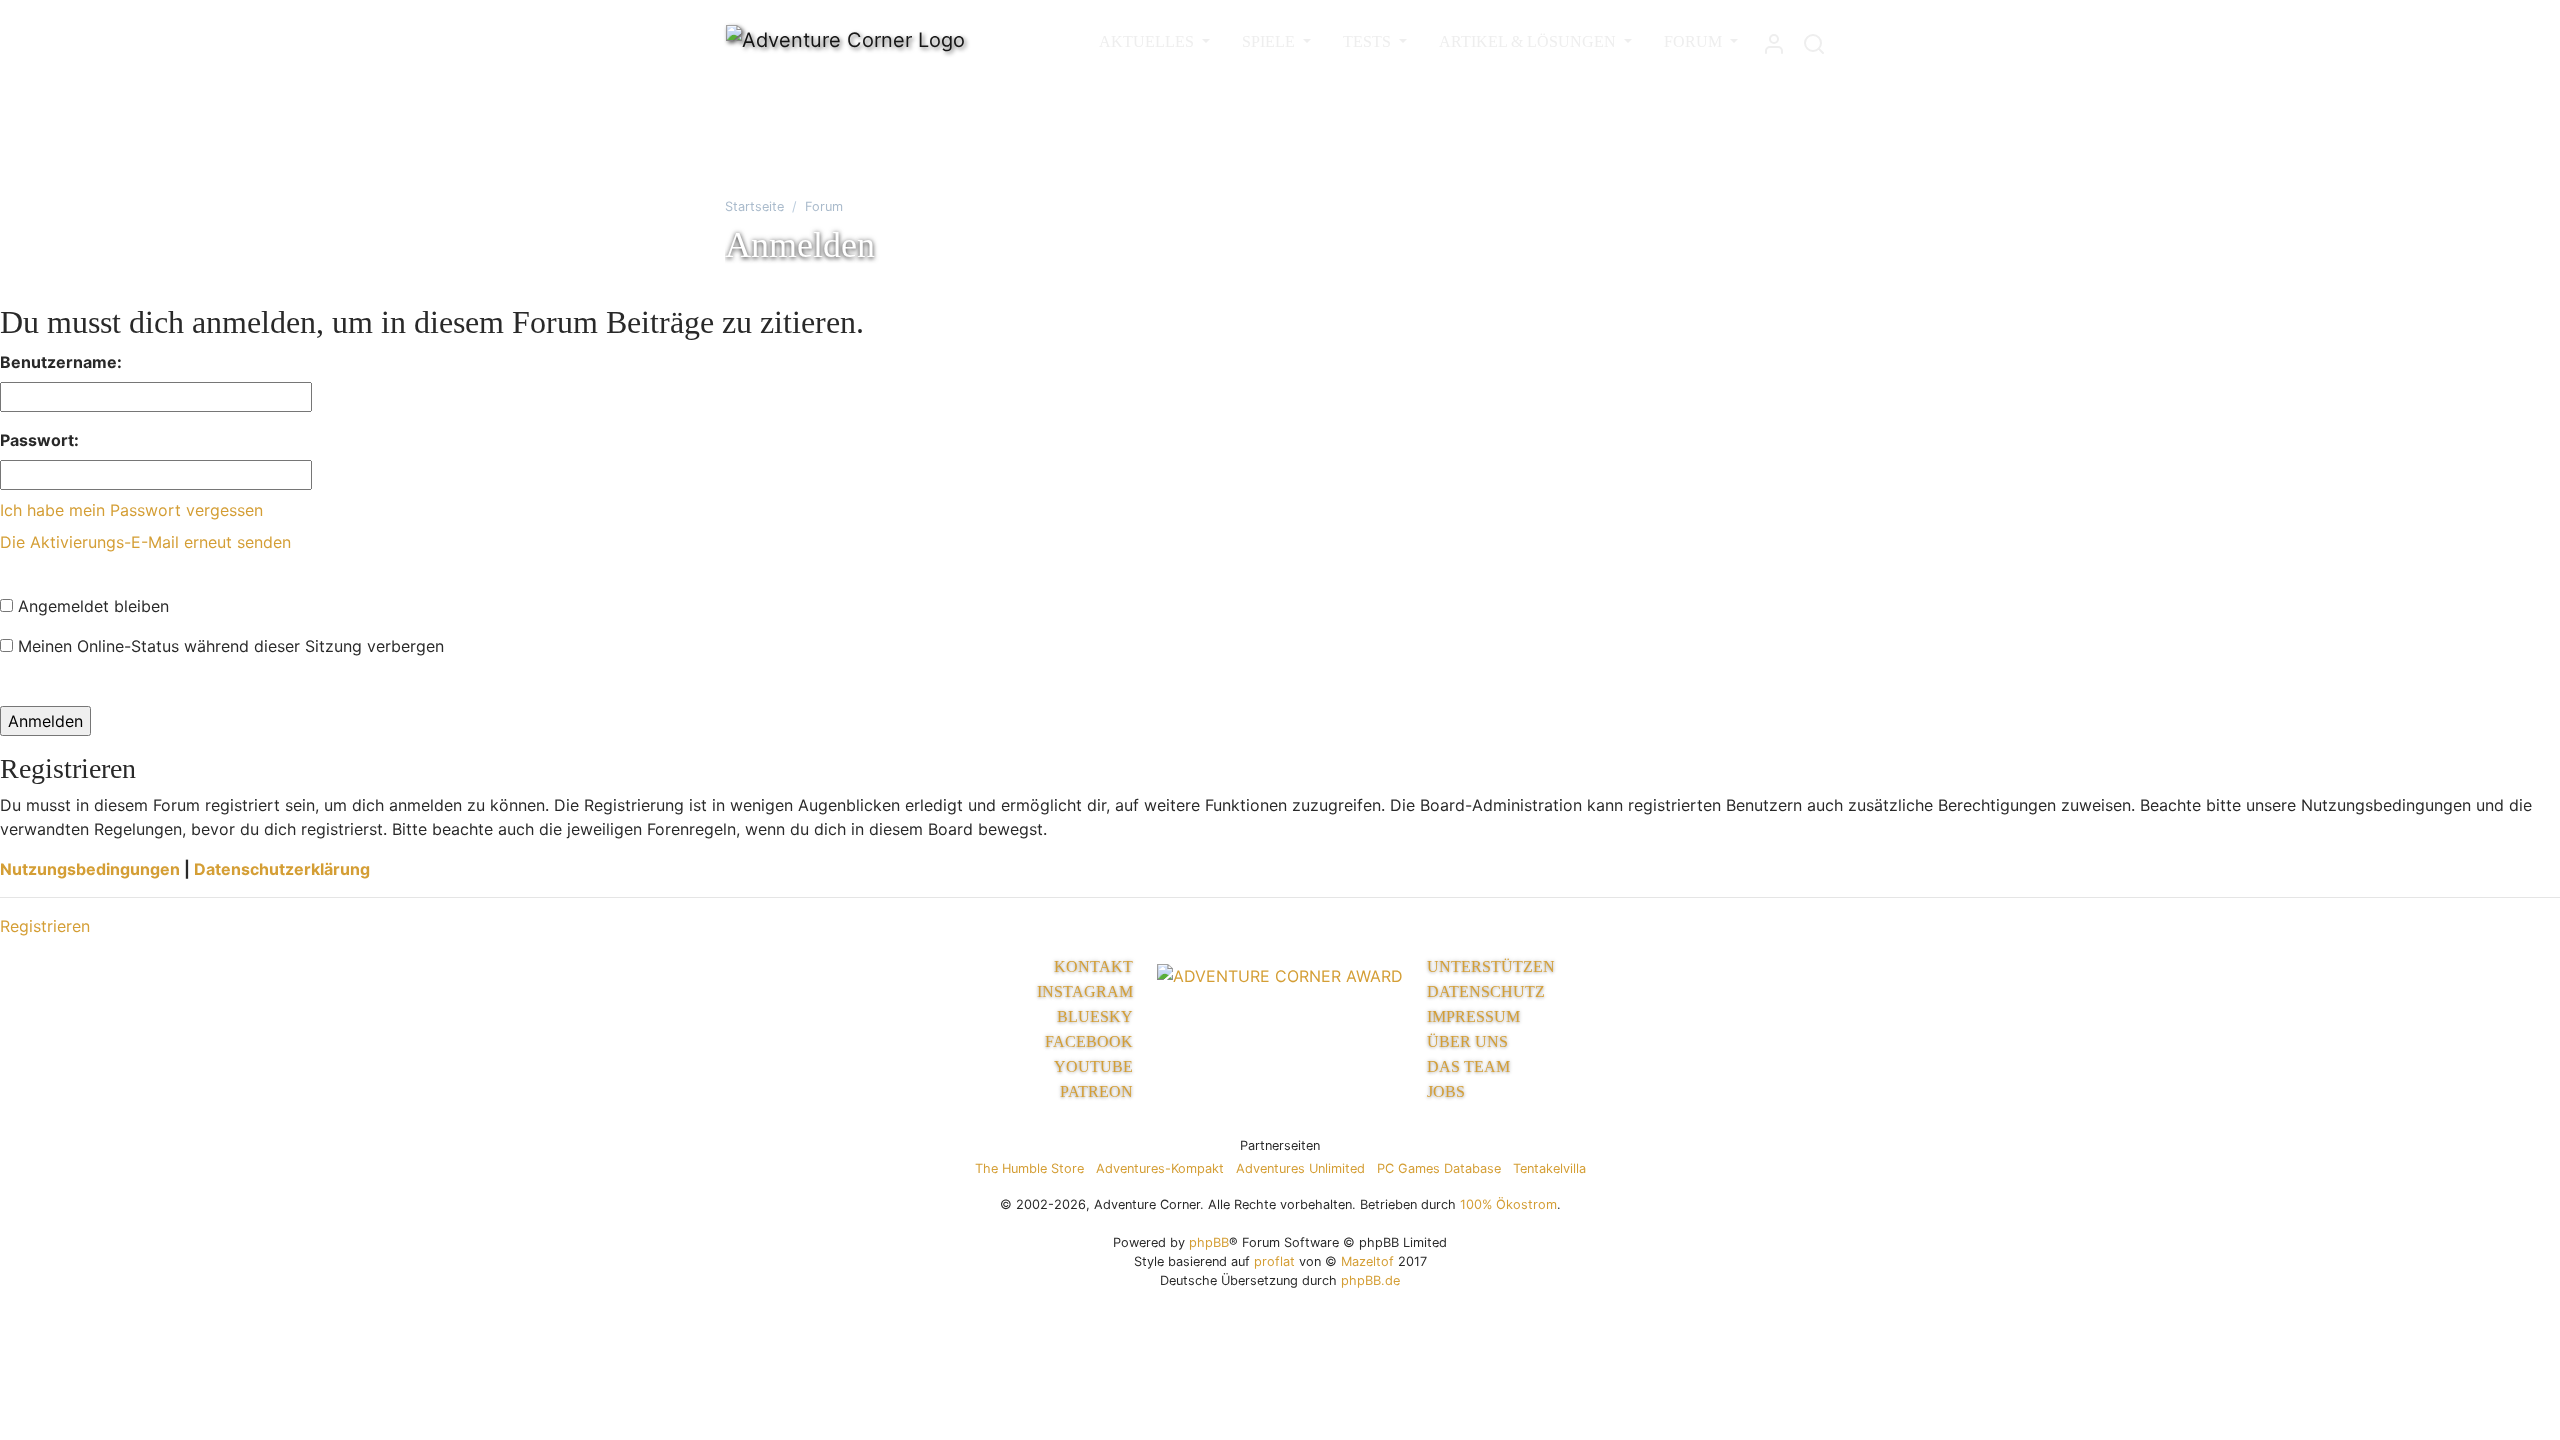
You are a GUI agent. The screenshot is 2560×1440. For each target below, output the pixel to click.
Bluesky (1095, 1016)
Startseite (754, 206)
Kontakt (1093, 966)
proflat (1274, 1261)
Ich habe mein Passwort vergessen (131, 510)
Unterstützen (1491, 966)
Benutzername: (61, 362)
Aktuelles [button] (1148, 41)
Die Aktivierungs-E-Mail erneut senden (145, 542)
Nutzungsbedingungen (90, 869)
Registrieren (45, 926)
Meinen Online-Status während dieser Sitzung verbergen (228, 646)
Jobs (1446, 1091)
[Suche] (1814, 39)
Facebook (1089, 1041)
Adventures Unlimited (1300, 1168)
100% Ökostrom (1508, 1204)
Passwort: (39, 440)
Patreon (1096, 1091)
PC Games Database (1439, 1168)
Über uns (1467, 1041)
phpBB (1209, 1242)
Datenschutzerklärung (282, 869)
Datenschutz (1486, 991)
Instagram (1085, 991)
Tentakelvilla (1549, 1168)
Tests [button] (1369, 41)
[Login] (1774, 39)
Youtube (1093, 1066)
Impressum (1473, 1016)
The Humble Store (1029, 1168)
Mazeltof (1367, 1261)
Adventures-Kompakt (1160, 1168)
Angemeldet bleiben (91, 606)
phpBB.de (1370, 1280)
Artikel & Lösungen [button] (1529, 41)
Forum (824, 206)
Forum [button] (1695, 41)
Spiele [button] (1270, 41)
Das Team (1468, 1066)
